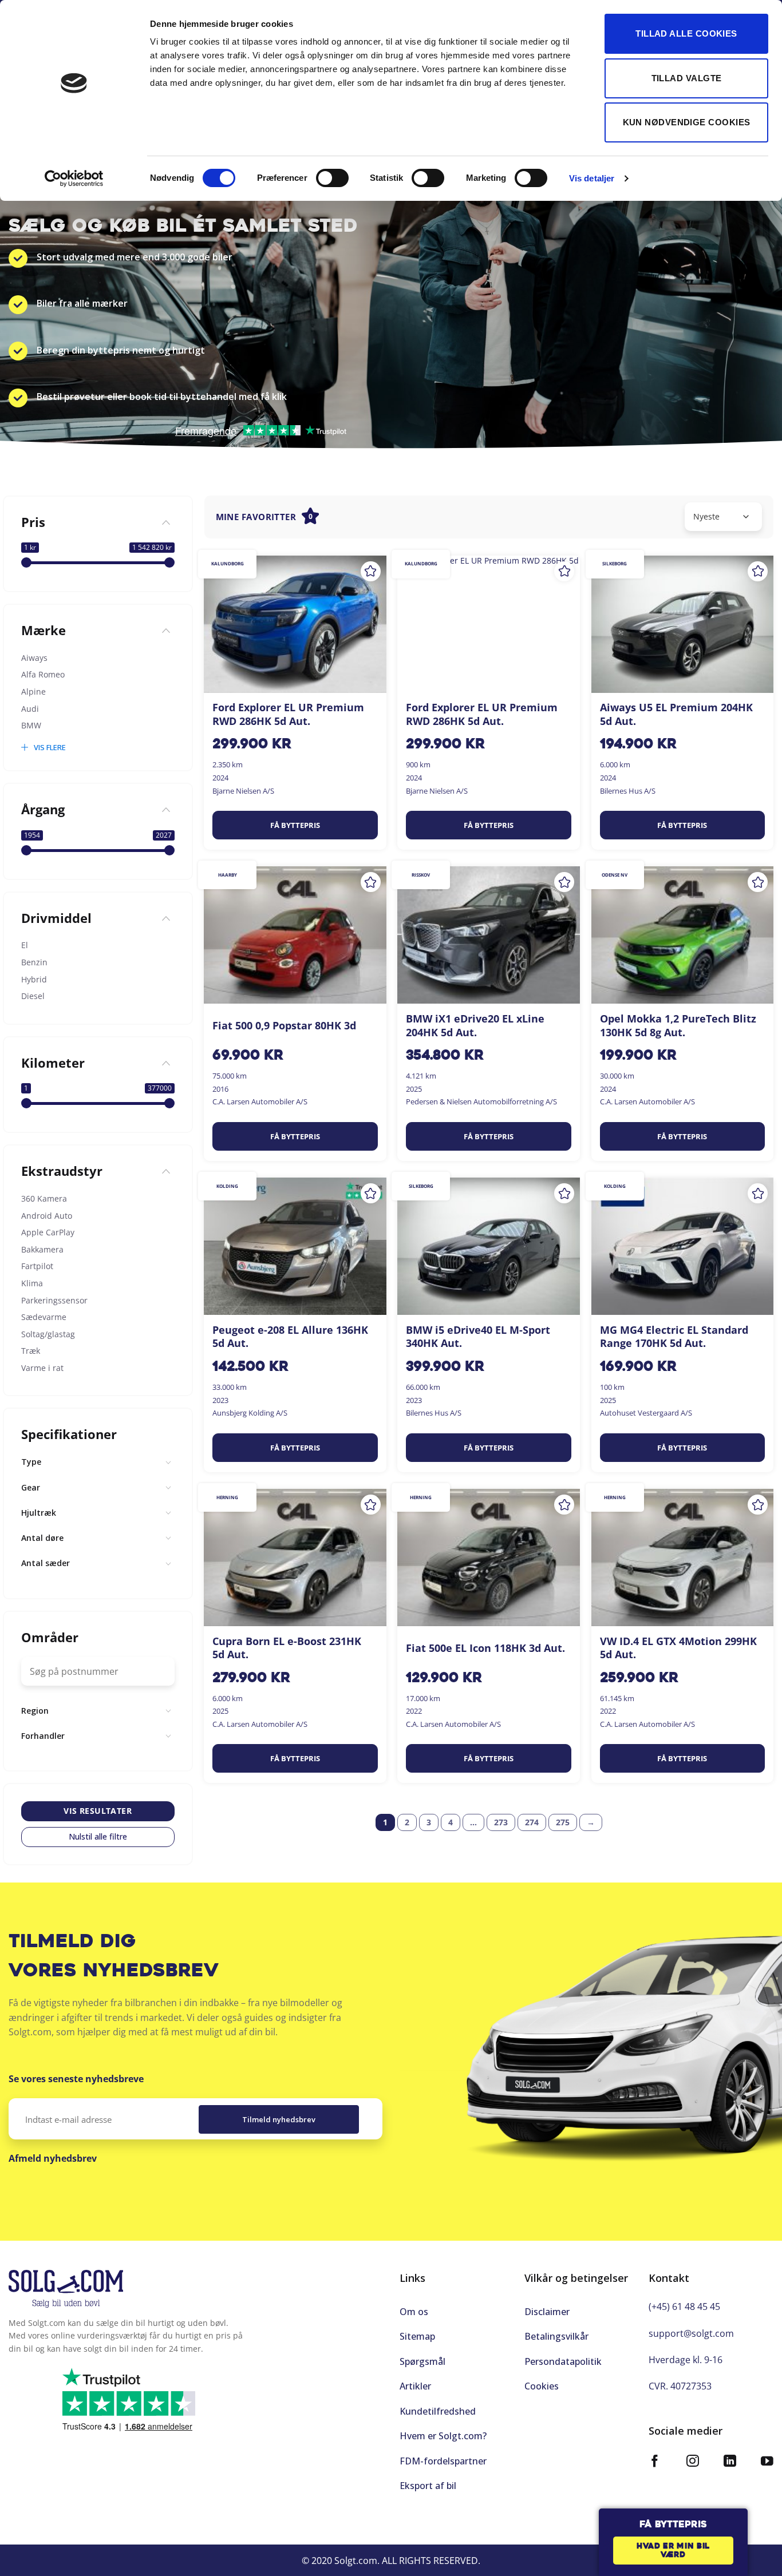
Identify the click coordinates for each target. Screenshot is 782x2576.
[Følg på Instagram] (693, 2462)
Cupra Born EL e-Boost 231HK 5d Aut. (287, 1648)
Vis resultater (98, 1811)
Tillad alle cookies (686, 33)
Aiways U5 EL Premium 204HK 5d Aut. (676, 714)
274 (532, 1822)
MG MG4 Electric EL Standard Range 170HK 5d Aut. (674, 1337)
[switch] (332, 178)
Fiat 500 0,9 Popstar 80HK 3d (284, 1026)
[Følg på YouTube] (767, 2462)
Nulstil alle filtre (98, 1837)
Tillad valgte (687, 78)
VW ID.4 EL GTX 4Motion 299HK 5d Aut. (678, 1648)
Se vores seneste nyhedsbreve (76, 2079)
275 (563, 1822)
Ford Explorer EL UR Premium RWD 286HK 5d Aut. (288, 714)
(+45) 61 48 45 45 (684, 2306)
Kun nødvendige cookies (687, 122)
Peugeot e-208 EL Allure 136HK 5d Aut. (290, 1337)
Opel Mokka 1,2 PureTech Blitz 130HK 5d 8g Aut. (678, 1025)
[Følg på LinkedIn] (730, 2462)
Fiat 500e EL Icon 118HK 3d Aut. (485, 1648)
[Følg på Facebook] (655, 2462)
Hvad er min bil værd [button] (673, 2551)
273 (501, 1822)
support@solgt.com (691, 2333)
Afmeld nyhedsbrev (53, 2158)
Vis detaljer (592, 178)
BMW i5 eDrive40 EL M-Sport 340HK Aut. (478, 1337)
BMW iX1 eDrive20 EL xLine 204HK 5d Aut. (475, 1025)
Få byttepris (295, 825)
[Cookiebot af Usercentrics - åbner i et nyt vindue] (74, 179)
